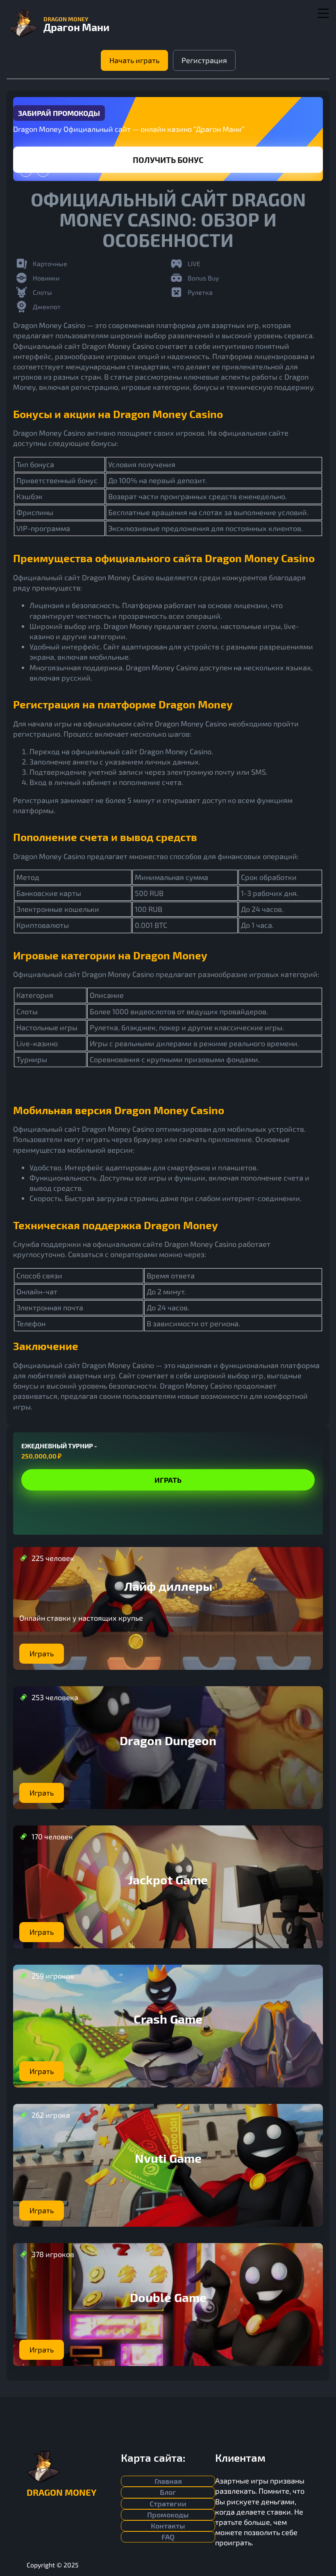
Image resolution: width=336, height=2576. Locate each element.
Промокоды (168, 2515)
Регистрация (204, 60)
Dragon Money (61, 2492)
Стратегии (168, 2504)
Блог (168, 2492)
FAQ (168, 2537)
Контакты (168, 2526)
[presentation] (26, 171)
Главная (168, 2481)
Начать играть (134, 60)
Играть (168, 160)
